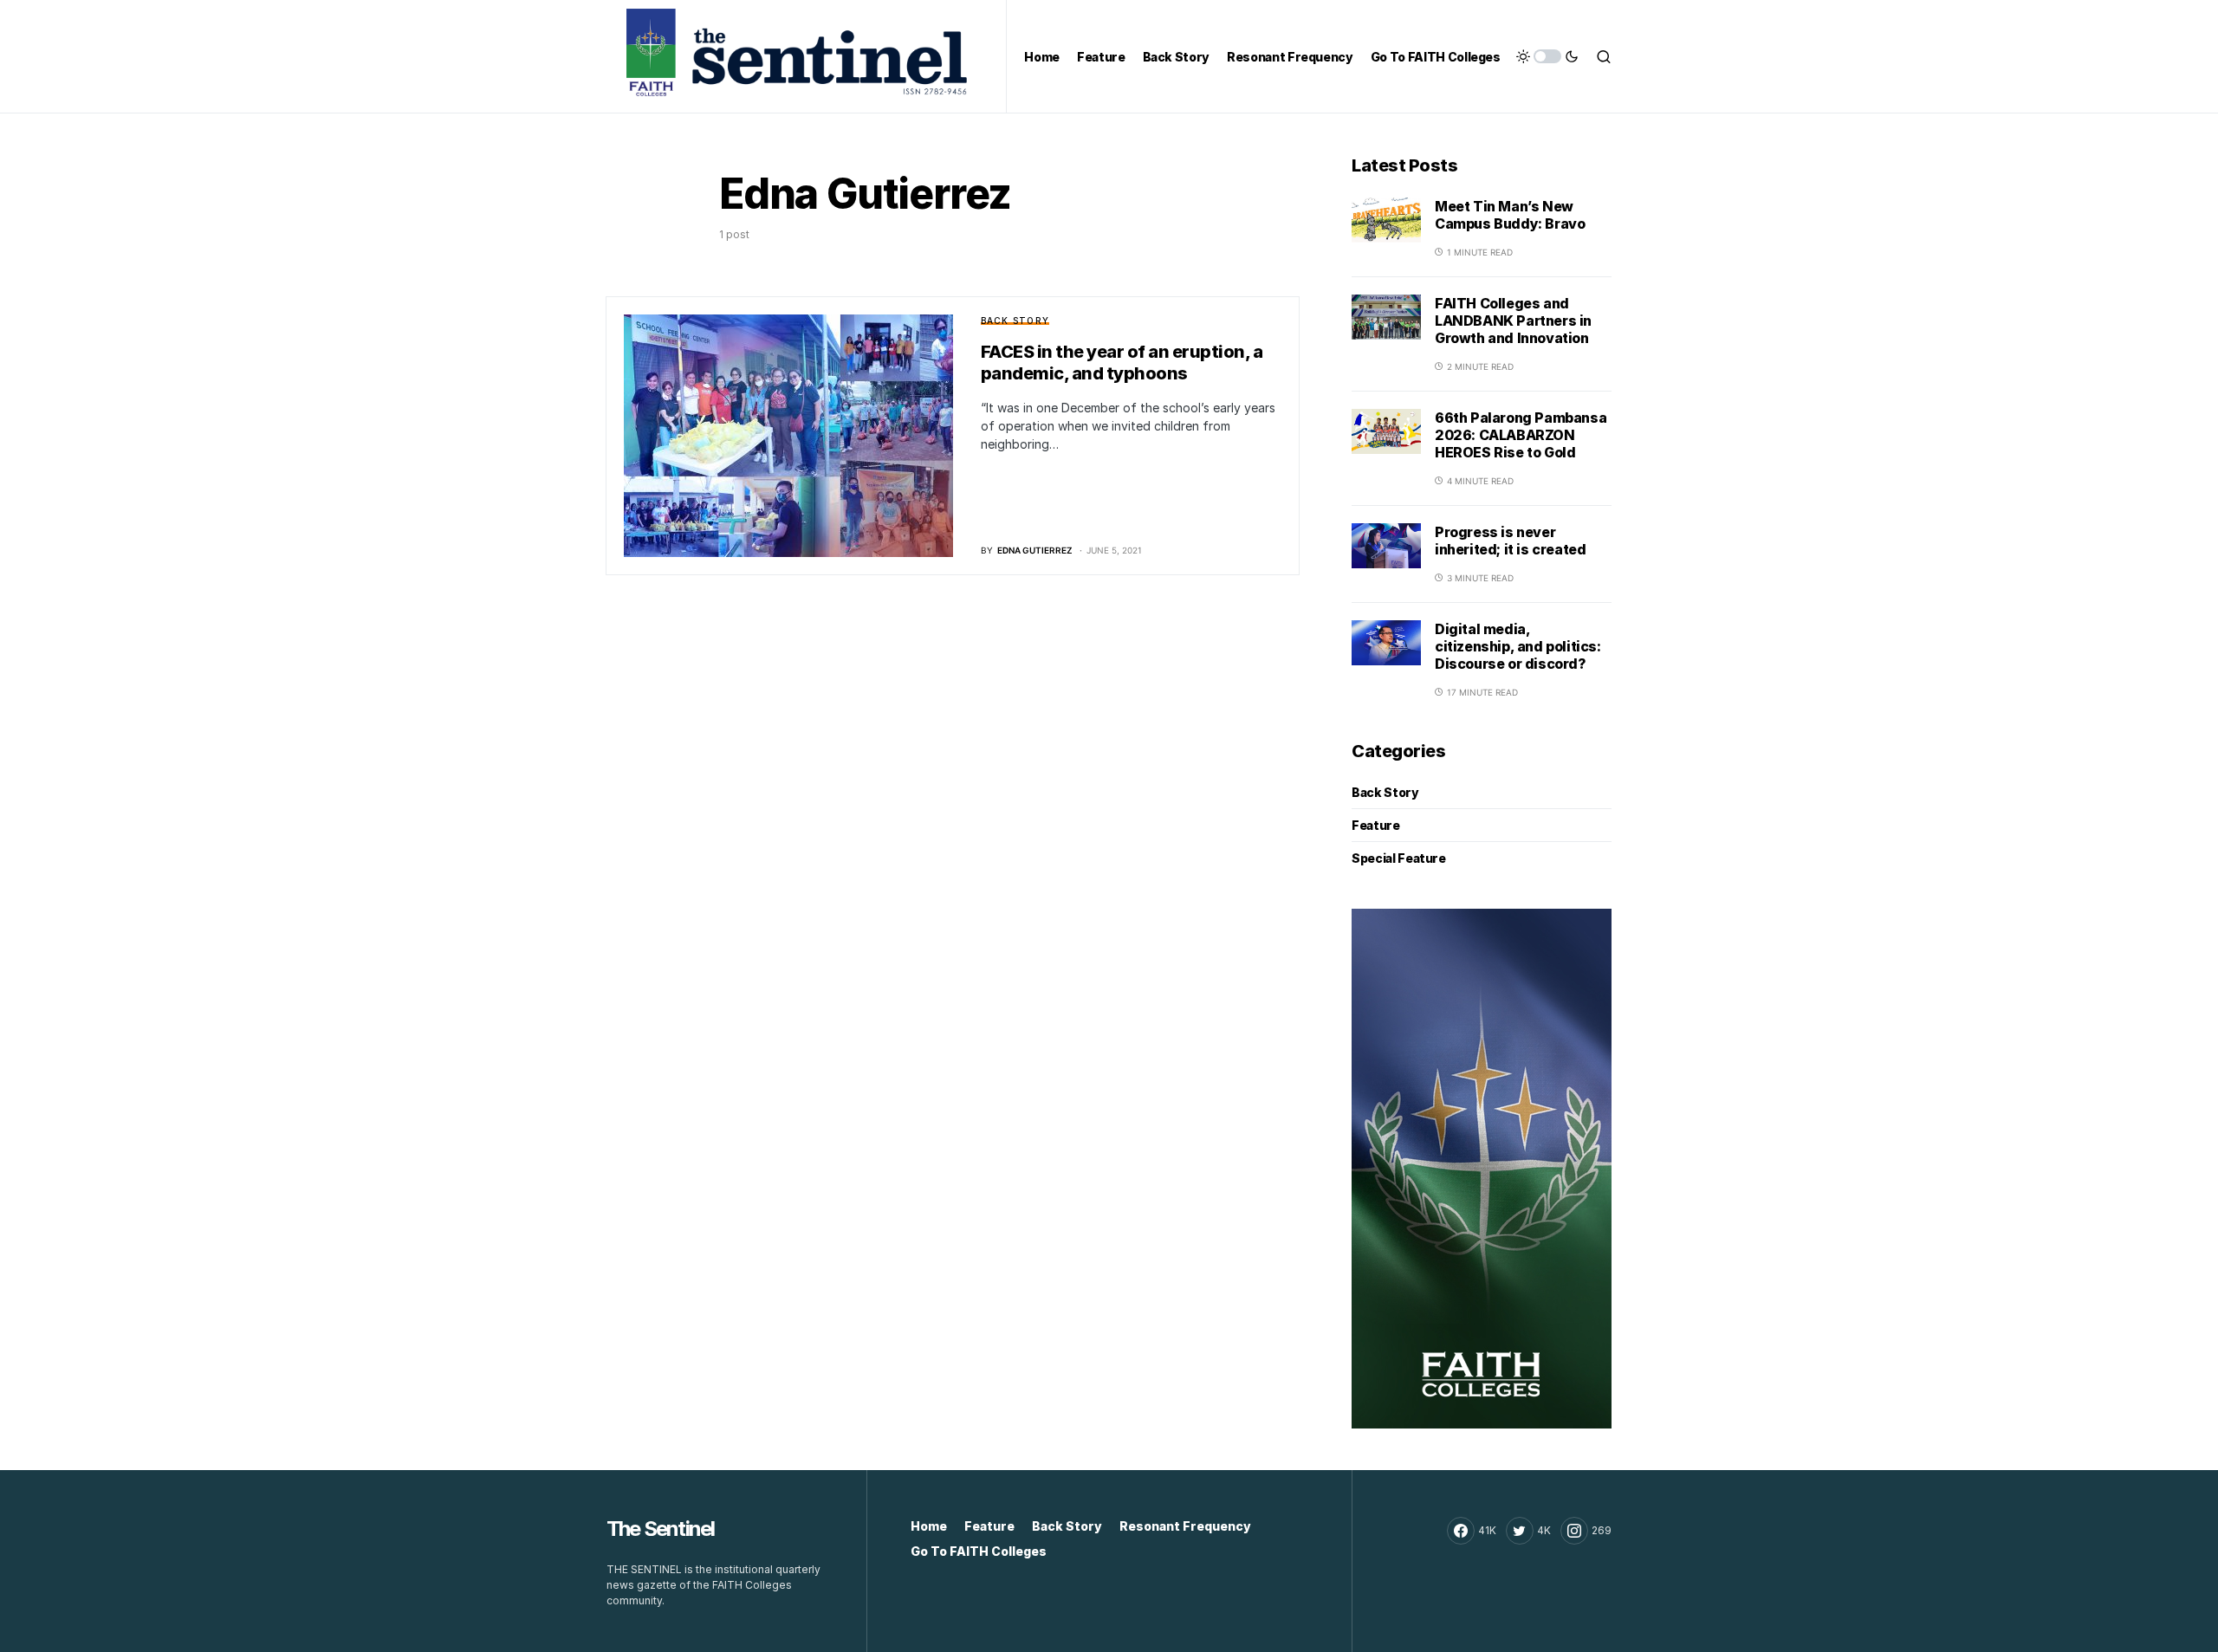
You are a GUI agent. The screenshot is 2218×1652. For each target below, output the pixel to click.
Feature (1376, 825)
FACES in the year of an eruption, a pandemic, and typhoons (1122, 363)
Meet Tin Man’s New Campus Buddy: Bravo (1510, 215)
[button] (1547, 56)
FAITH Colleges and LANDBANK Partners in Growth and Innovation (1513, 321)
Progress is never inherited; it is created (1510, 541)
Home (929, 1526)
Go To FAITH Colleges (979, 1551)
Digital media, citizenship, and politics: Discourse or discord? (1518, 646)
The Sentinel (660, 1529)
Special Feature (1399, 858)
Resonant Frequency (1185, 1526)
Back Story (1015, 321)
